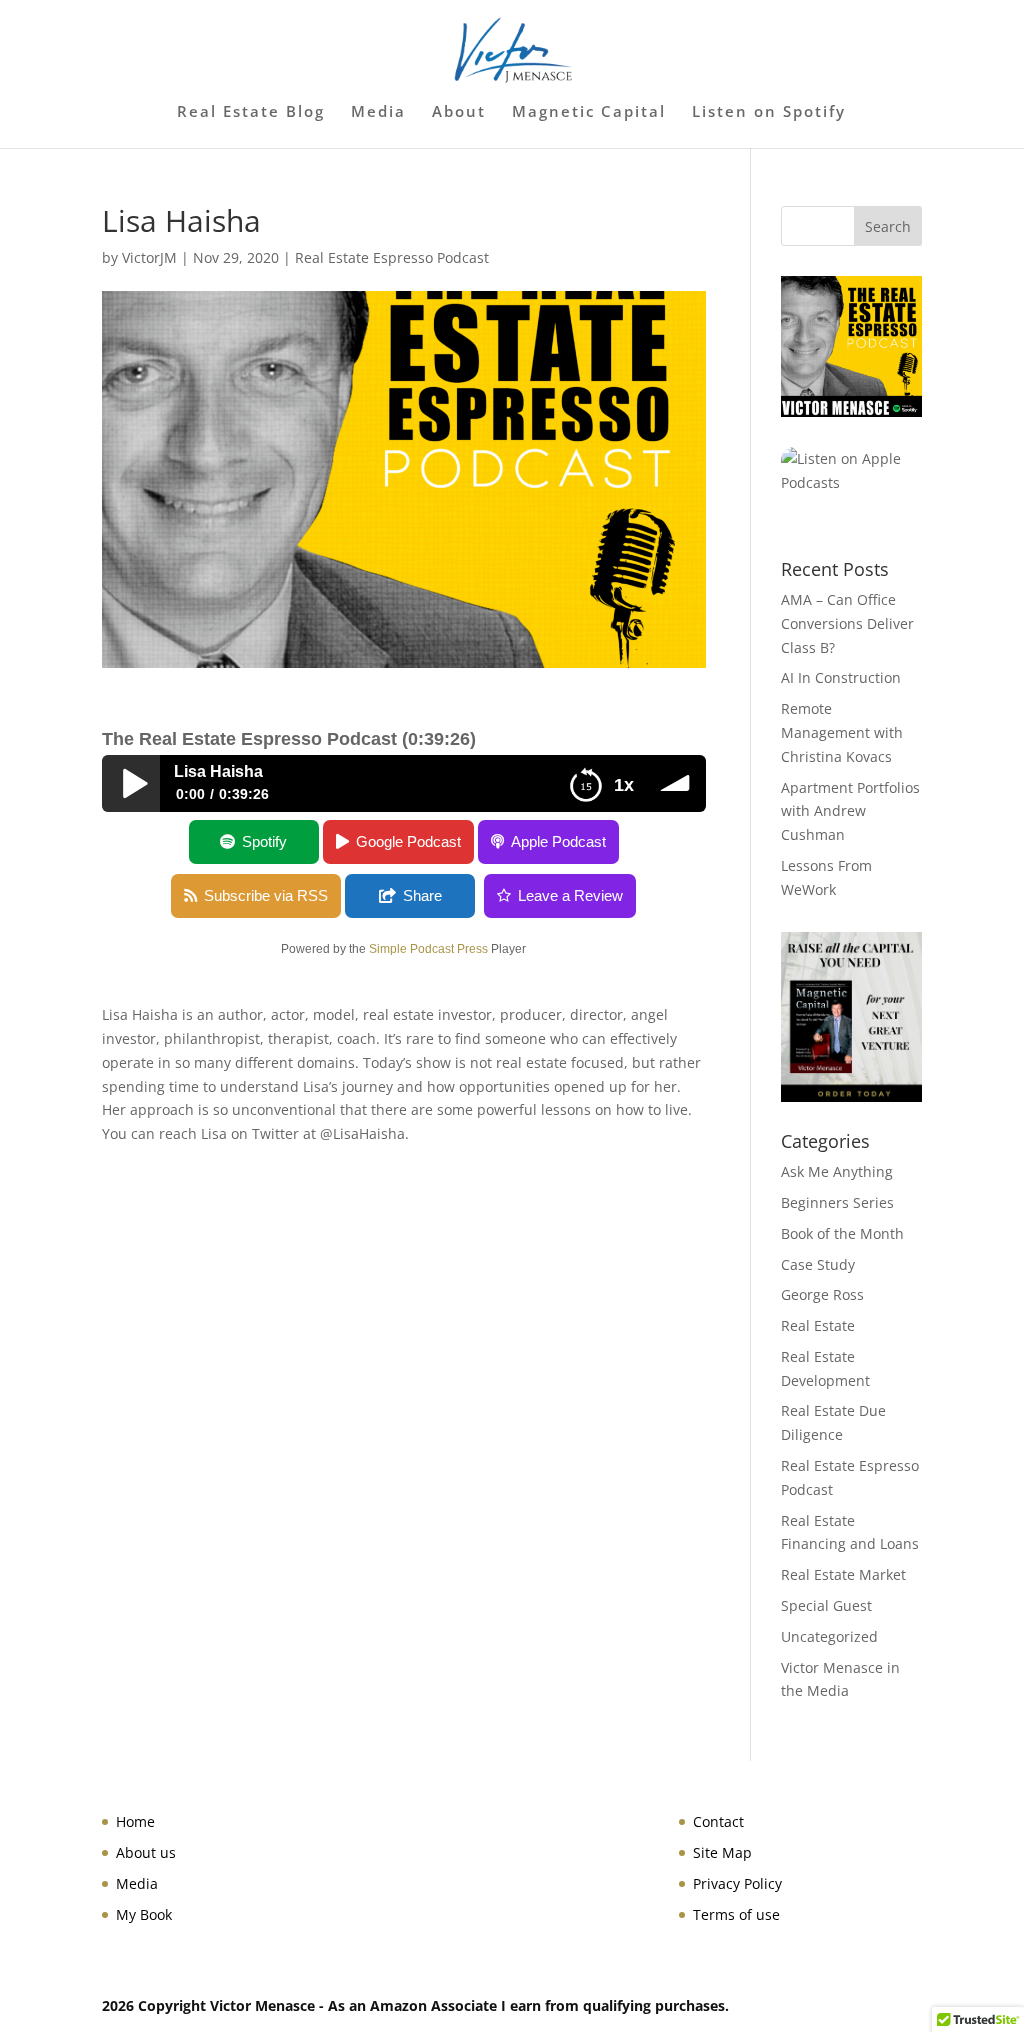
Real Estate (818, 1325)
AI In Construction (841, 677)
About (459, 112)
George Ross (822, 1294)
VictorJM (149, 257)
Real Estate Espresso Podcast (392, 257)
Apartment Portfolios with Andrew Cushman (850, 811)
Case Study (818, 1264)
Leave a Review (570, 895)
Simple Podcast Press (428, 949)
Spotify (264, 841)
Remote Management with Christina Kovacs (842, 732)
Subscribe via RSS (266, 895)
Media (378, 112)
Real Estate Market (843, 1574)
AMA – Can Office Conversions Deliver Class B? (847, 623)
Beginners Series (837, 1202)
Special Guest (826, 1605)
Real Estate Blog (251, 112)
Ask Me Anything (837, 1171)
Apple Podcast (558, 841)
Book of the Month (842, 1233)
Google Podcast (408, 841)
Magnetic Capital (589, 112)
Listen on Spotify (769, 112)
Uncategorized (829, 1636)
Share (422, 895)
